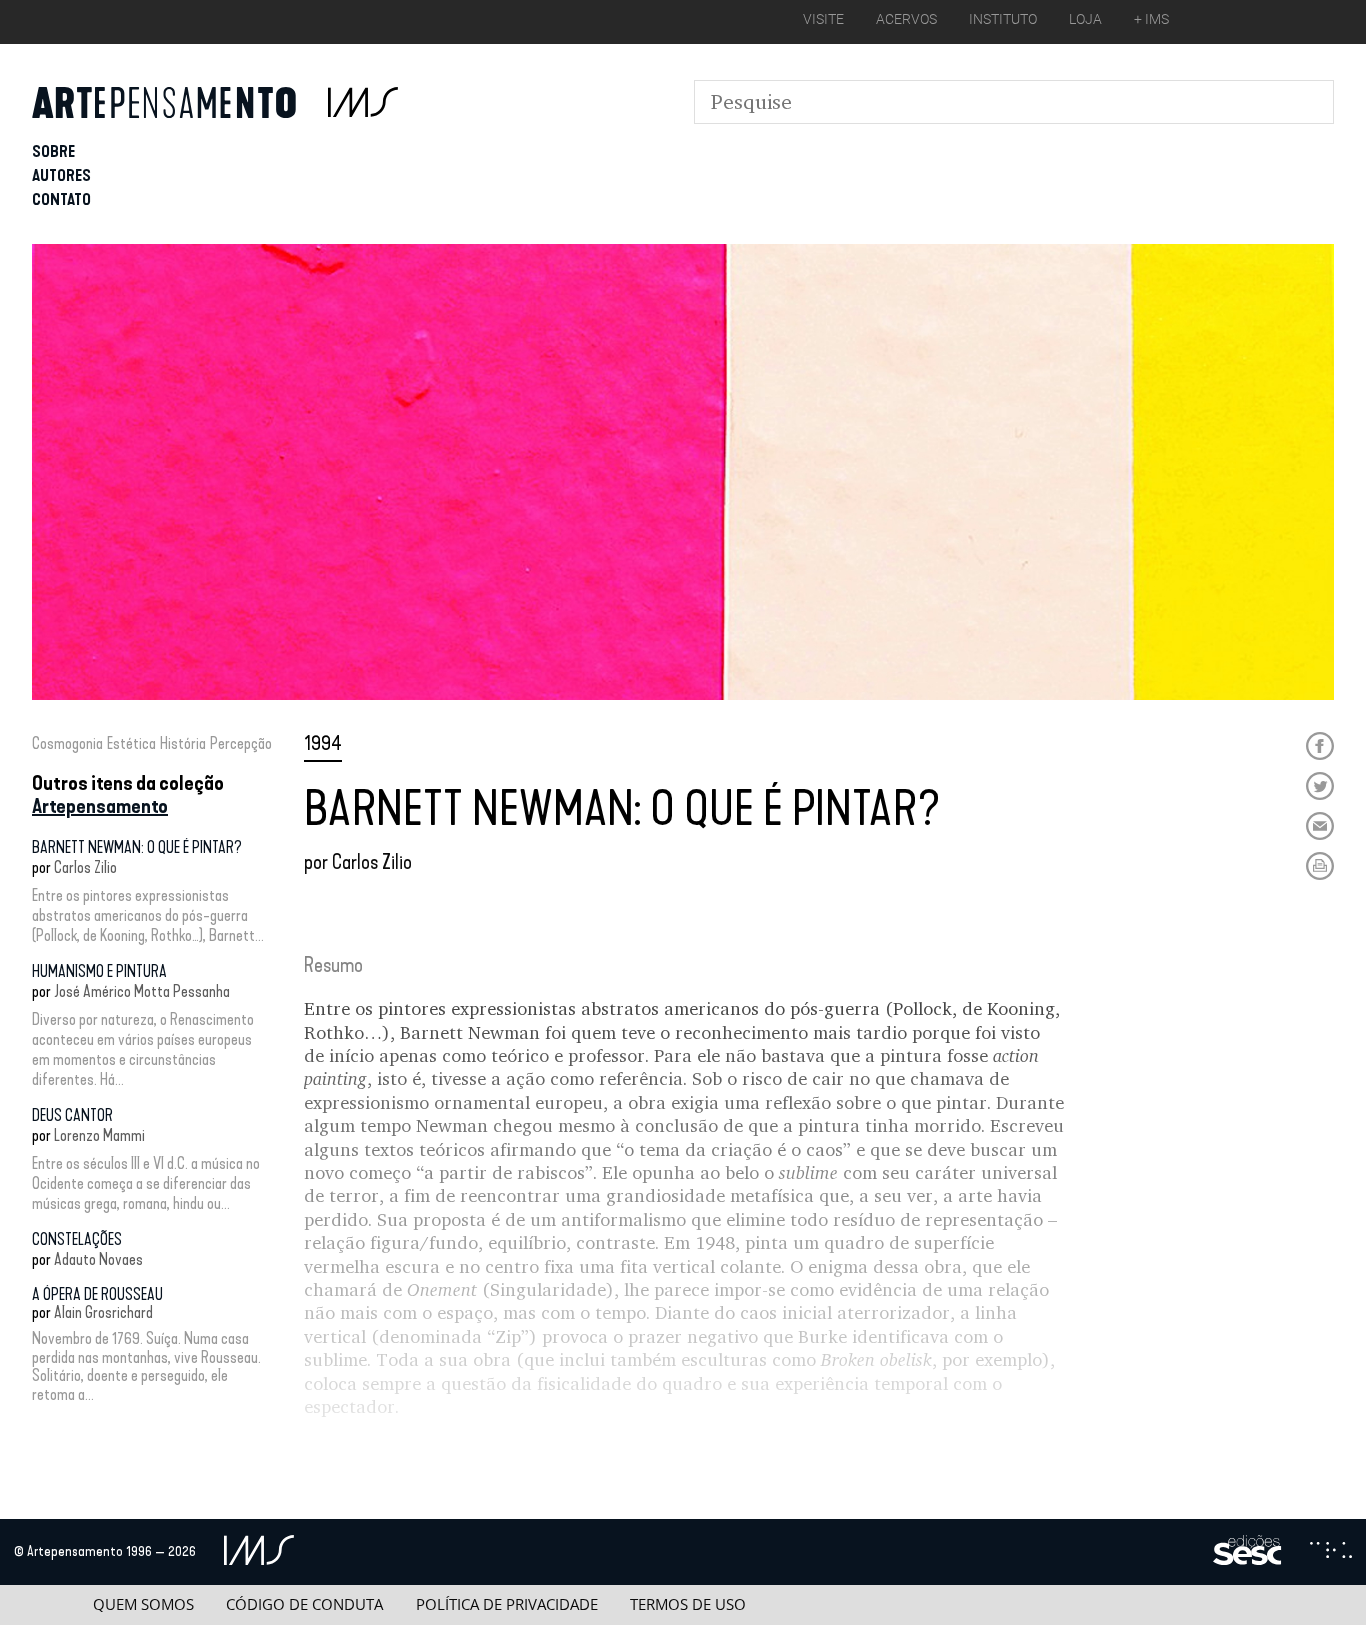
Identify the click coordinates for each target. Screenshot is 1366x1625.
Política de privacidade (507, 1604)
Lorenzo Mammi (99, 1135)
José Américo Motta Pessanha (142, 991)
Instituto (1003, 19)
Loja (1085, 19)
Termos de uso (688, 1604)
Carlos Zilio (85, 867)
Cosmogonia (67, 743)
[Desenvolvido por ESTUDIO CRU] (1331, 1552)
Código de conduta (304, 1604)
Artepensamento (100, 806)
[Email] (1320, 826)
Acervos (906, 19)
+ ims (1151, 19)
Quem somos (143, 1604)
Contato (61, 199)
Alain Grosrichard (103, 1312)
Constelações (77, 1239)
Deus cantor (72, 1115)
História (183, 743)
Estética (131, 743)
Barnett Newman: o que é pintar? (137, 847)
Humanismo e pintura (99, 971)
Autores (61, 175)
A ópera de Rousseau (97, 1294)
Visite (823, 19)
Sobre (53, 151)
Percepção (241, 743)
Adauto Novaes (98, 1259)
